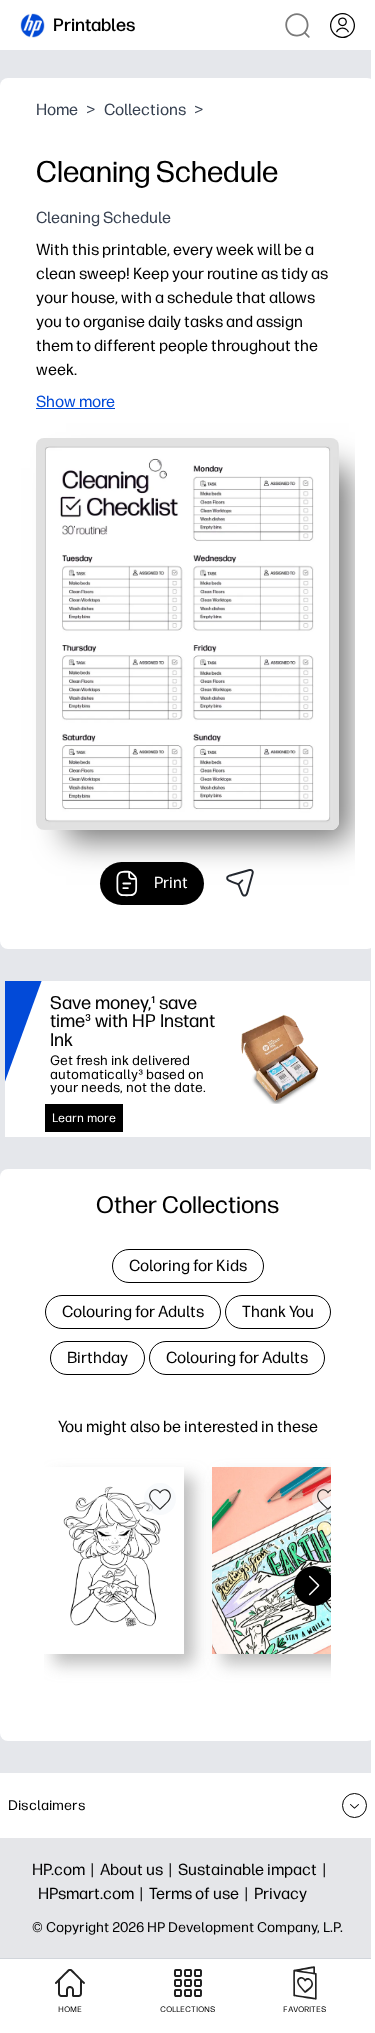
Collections (145, 109)
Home (57, 109)
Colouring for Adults (133, 1311)
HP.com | (66, 1869)
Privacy (280, 1893)
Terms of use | (201, 1893)
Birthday (97, 1357)
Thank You (278, 1311)
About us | (139, 1869)
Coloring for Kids (188, 1265)
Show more (75, 401)
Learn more (84, 1118)
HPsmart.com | (93, 1893)
